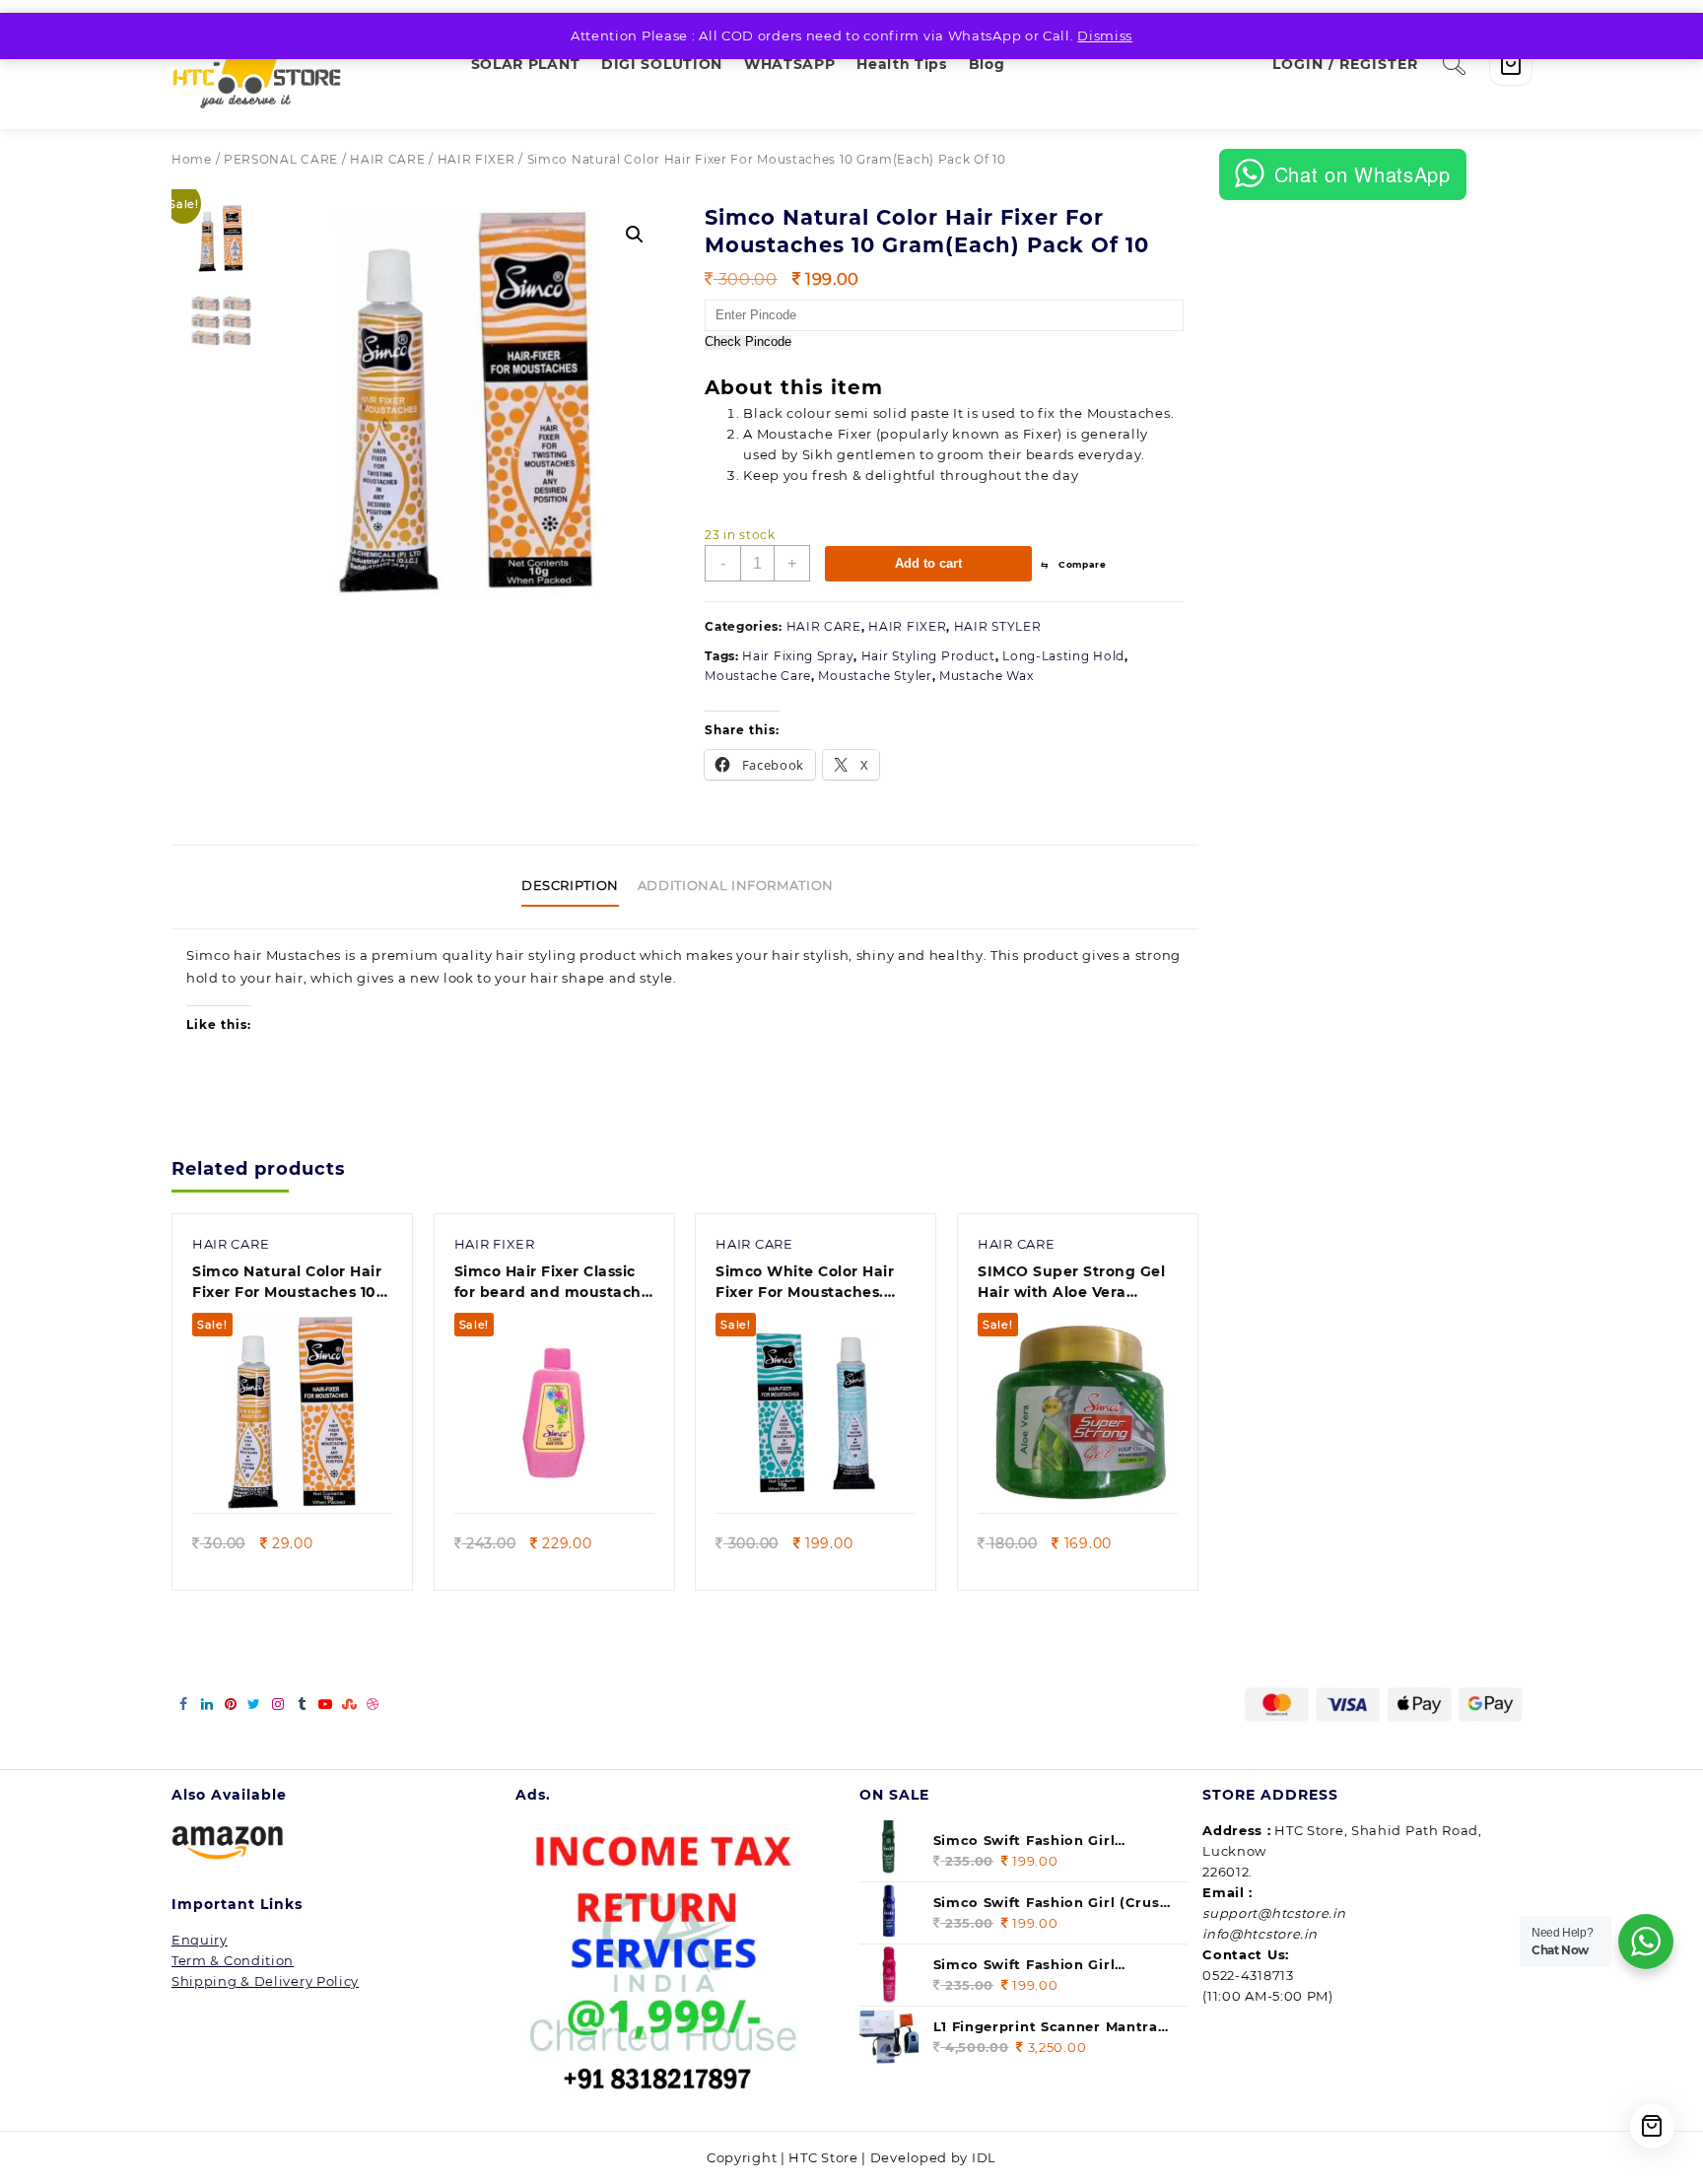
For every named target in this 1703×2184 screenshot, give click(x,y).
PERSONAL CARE (281, 159)
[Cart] (1511, 64)
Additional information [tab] (736, 885)
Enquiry (200, 1940)
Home (192, 159)
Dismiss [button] (1105, 35)
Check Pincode (748, 342)
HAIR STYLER (998, 626)
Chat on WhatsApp (1362, 174)
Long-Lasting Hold (1063, 656)
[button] (635, 235)
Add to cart (928, 563)
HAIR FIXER (477, 159)
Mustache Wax (986, 676)
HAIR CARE (387, 159)
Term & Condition (233, 1960)
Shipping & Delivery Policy (265, 1981)
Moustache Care (758, 676)
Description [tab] (570, 885)
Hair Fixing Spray (798, 656)
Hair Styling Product (928, 656)
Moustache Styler (875, 676)
